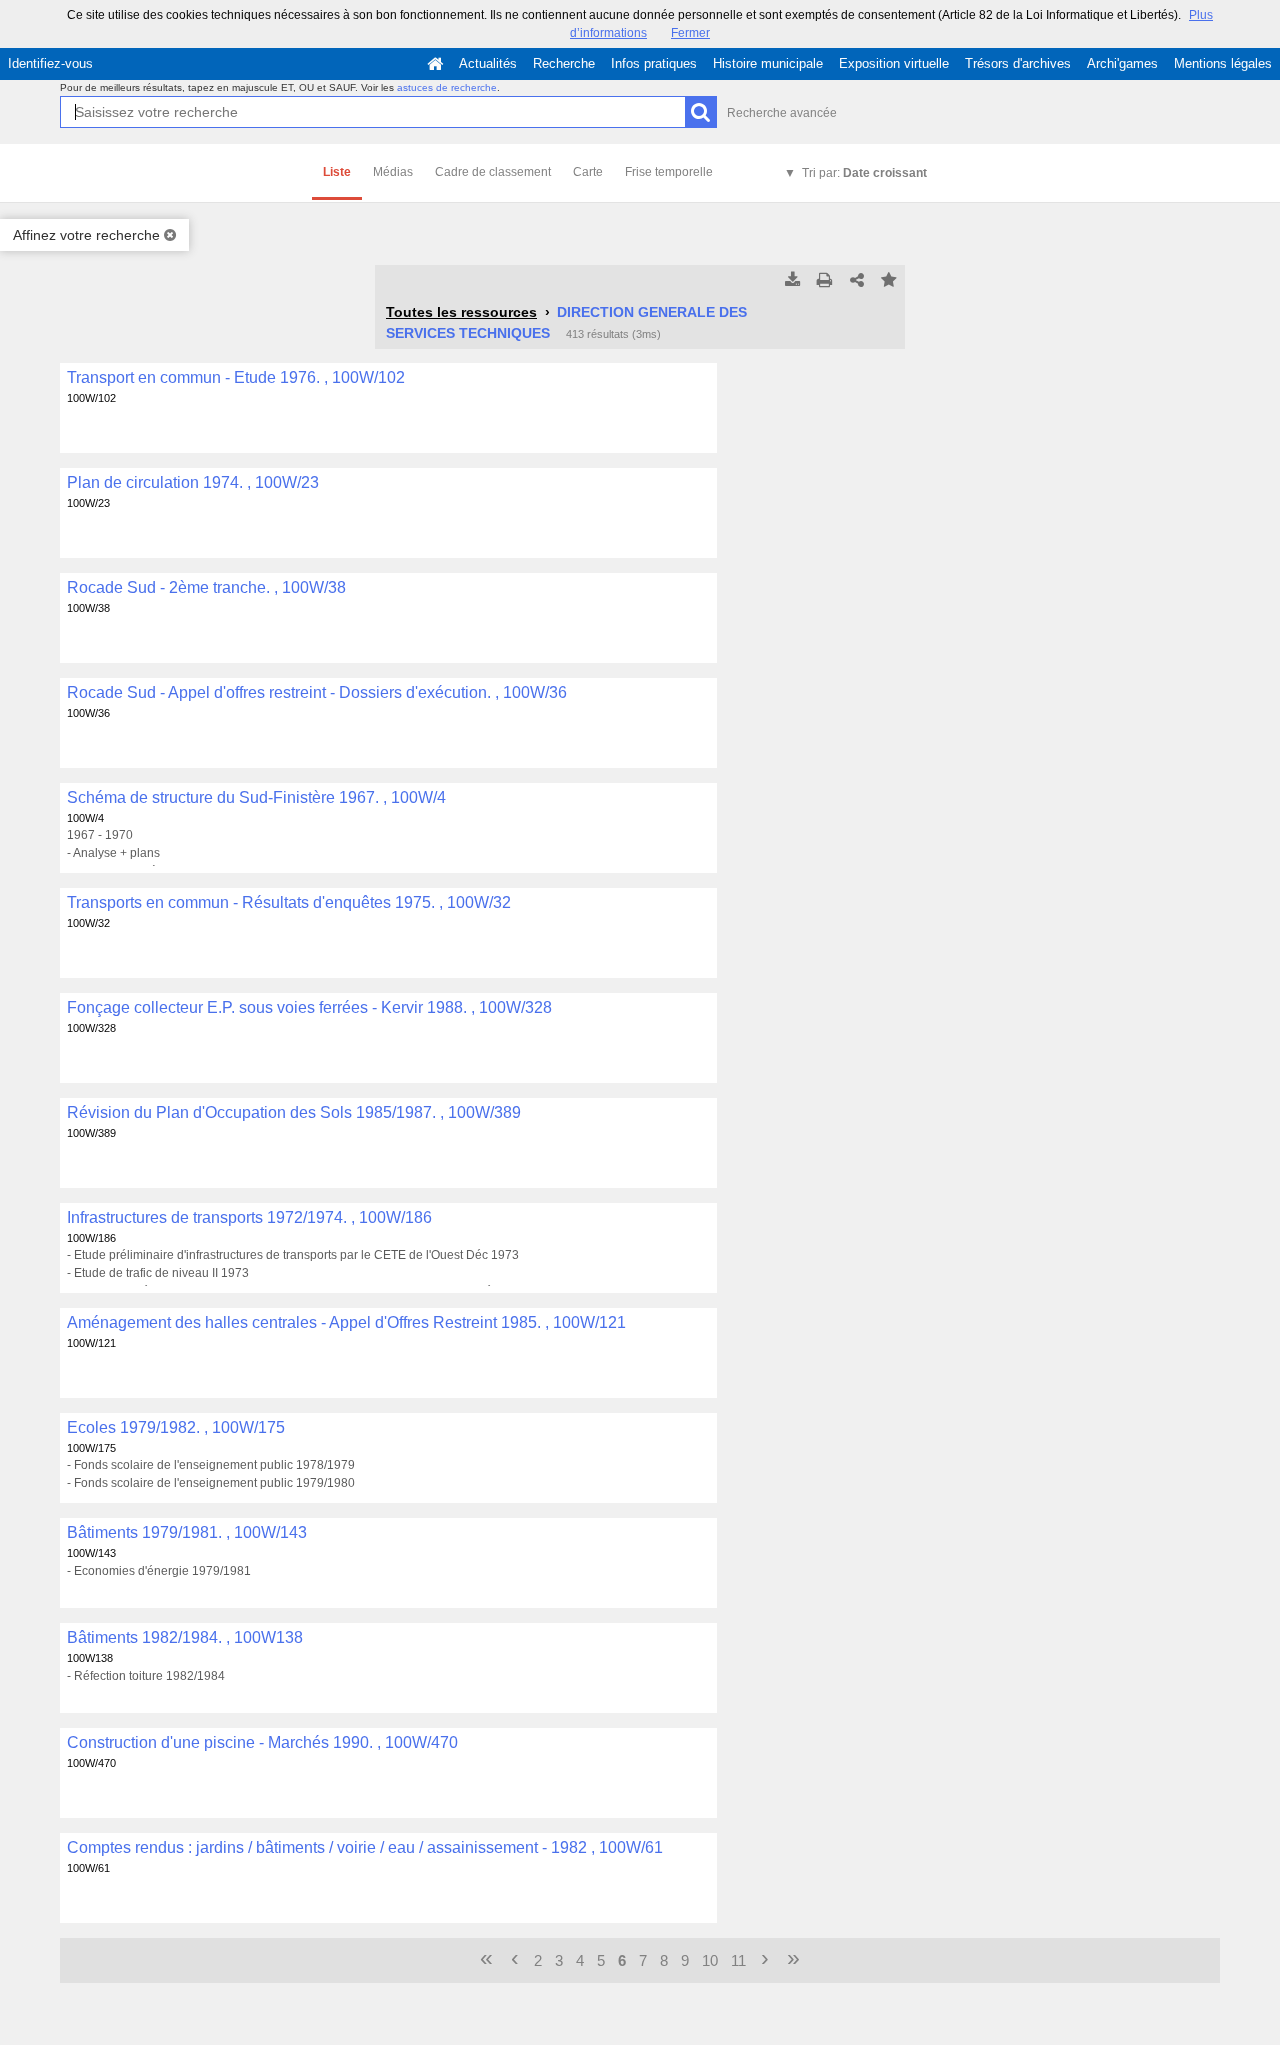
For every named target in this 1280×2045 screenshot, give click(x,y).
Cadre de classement (493, 172)
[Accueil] (435, 64)
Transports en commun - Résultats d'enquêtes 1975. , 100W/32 (289, 902)
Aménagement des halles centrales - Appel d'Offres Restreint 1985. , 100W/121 (346, 1322)
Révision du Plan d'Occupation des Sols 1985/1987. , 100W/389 (294, 1112)
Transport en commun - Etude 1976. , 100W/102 (236, 377)
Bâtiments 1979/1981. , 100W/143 (187, 1532)
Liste (337, 172)
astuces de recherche (447, 87)
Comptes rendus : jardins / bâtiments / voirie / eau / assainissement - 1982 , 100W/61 (365, 1847)
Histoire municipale (768, 63)
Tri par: (864, 173)
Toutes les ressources (461, 312)
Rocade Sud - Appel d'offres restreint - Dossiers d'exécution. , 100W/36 (317, 692)
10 (710, 1960)
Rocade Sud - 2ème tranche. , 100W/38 (206, 587)
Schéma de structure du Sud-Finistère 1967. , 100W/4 (256, 797)
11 (738, 1960)
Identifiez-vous (50, 63)
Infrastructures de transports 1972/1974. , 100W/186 (249, 1217)
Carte (588, 172)
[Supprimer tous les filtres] (170, 235)
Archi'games (1122, 63)
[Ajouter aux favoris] (889, 281)
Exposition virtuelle (894, 63)
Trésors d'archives (1018, 63)
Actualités (488, 63)
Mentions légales (1223, 63)
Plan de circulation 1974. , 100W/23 (193, 482)
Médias (393, 172)
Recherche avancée (782, 113)
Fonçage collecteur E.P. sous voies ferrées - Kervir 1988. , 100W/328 (309, 1007)
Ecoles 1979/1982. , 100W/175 (176, 1427)
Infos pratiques (654, 63)
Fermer (690, 33)
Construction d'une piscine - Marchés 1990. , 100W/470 (262, 1742)
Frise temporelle (669, 172)
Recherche (564, 63)
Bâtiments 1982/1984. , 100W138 (185, 1637)
